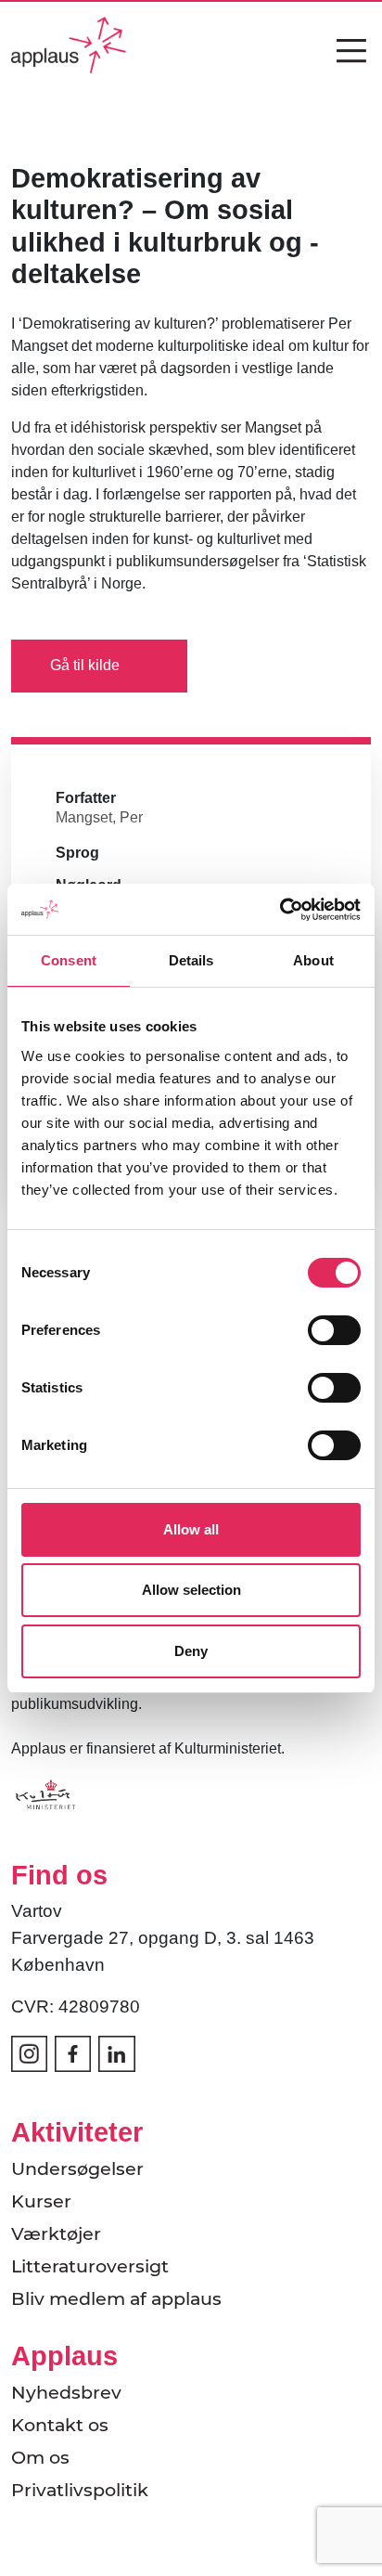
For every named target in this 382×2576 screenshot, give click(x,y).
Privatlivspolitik (80, 2490)
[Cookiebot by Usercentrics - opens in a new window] (280, 910)
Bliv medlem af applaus (116, 2298)
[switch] (334, 1330)
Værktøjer (56, 2233)
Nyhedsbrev (66, 2392)
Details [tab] (191, 960)
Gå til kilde (85, 665)
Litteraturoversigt (90, 2266)
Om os (40, 2457)
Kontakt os (60, 2425)
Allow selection (191, 1590)
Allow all (191, 1529)
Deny (191, 1651)
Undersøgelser (77, 2168)
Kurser (41, 2201)
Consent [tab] (69, 960)
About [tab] (313, 960)
